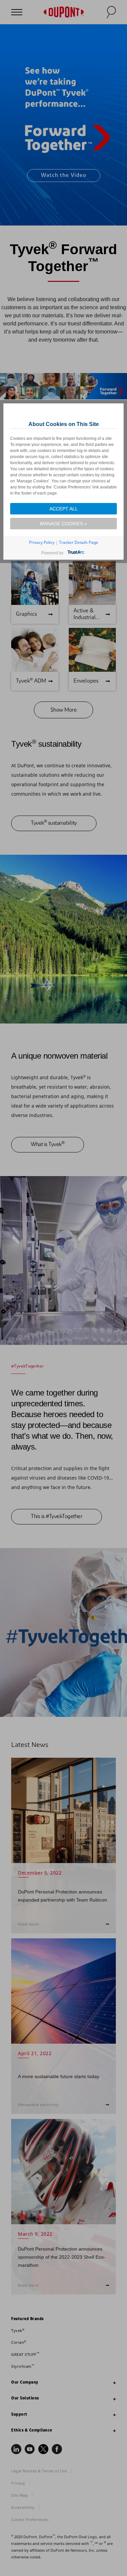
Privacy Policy (42, 542)
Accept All (64, 509)
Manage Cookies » (63, 524)
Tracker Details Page (79, 542)
